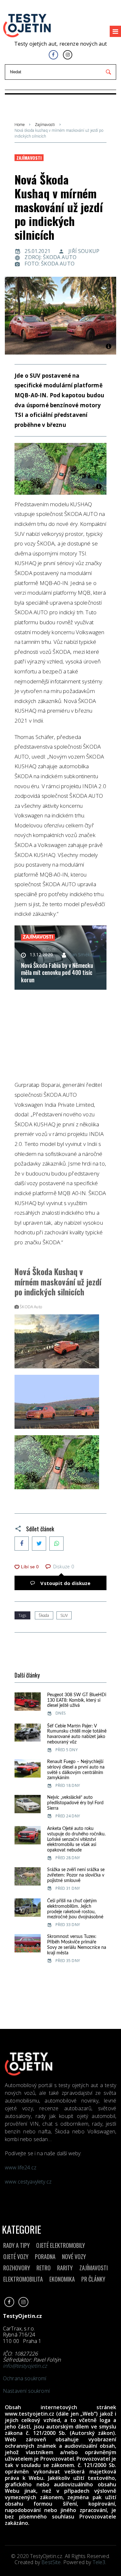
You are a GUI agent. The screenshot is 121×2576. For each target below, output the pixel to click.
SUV (64, 1615)
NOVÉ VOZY (74, 2256)
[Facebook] (53, 55)
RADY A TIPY (16, 2245)
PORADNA (45, 2256)
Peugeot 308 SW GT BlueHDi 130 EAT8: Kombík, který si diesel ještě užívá (77, 1700)
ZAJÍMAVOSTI (94, 2268)
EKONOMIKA (62, 2279)
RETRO (44, 2268)
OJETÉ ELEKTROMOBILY (60, 2245)
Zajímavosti (45, 125)
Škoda (44, 1615)
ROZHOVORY (17, 2268)
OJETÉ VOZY (16, 2256)
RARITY (65, 2268)
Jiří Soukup (84, 251)
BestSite (51, 2562)
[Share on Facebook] (22, 1544)
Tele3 (99, 2562)
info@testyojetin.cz (25, 2366)
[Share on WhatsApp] (56, 1544)
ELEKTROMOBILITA (23, 2279)
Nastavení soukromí (26, 2391)
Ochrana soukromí (25, 2378)
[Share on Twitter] (39, 1544)
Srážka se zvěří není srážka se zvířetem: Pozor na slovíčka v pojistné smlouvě (76, 1875)
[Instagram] (68, 55)
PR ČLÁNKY (93, 2279)
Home (20, 125)
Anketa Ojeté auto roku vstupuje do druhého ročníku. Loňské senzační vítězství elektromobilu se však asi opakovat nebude (76, 1839)
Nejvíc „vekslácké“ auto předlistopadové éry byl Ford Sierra (75, 1803)
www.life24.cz (21, 2167)
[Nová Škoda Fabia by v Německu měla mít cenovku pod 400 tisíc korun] (60, 958)
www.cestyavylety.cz (29, 2182)
